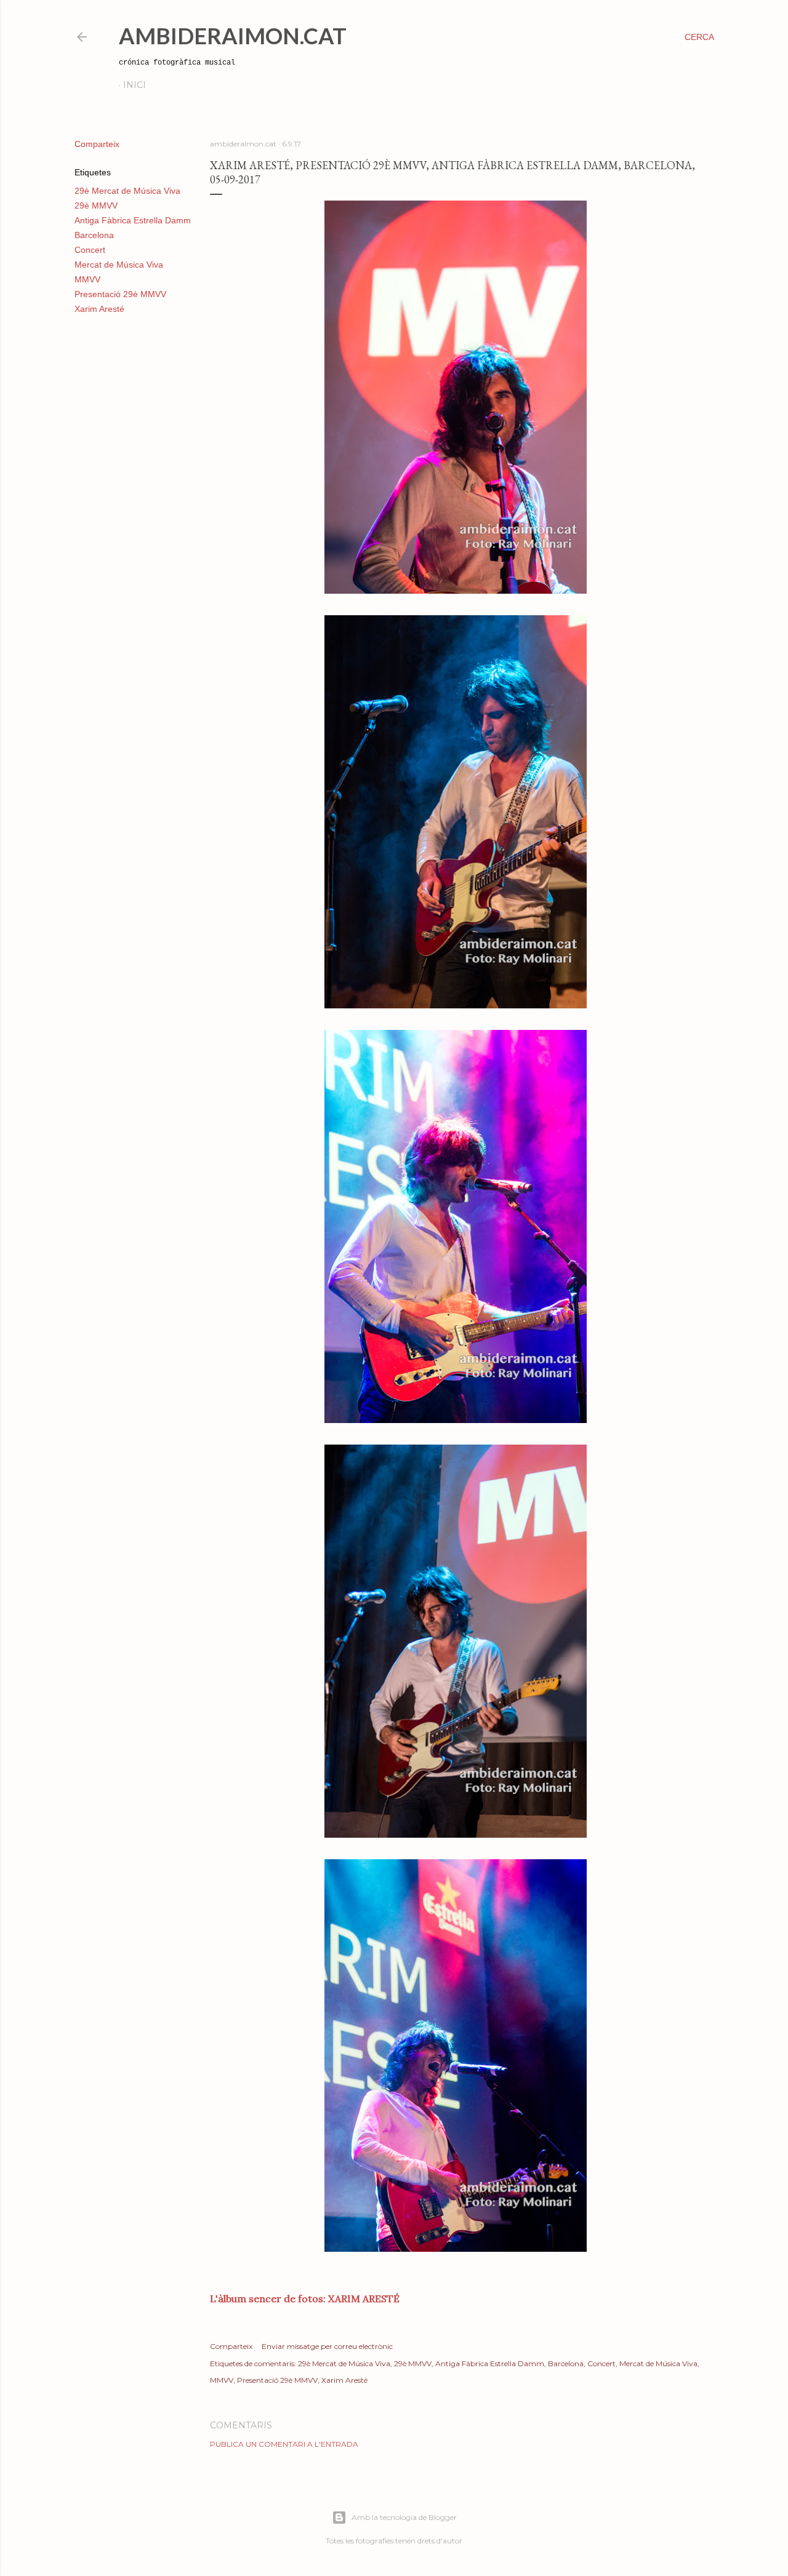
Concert (90, 250)
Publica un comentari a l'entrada (284, 2444)
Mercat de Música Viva (119, 265)
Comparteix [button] (97, 144)
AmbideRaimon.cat (233, 36)
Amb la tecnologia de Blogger (404, 2517)
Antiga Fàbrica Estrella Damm (133, 220)
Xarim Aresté (99, 309)
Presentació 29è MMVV (120, 294)
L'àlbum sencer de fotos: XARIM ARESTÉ (305, 2299)
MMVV (87, 279)
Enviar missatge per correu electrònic (327, 2346)
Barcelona (94, 235)
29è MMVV (96, 205)
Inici (135, 85)
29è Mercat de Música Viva (127, 191)
